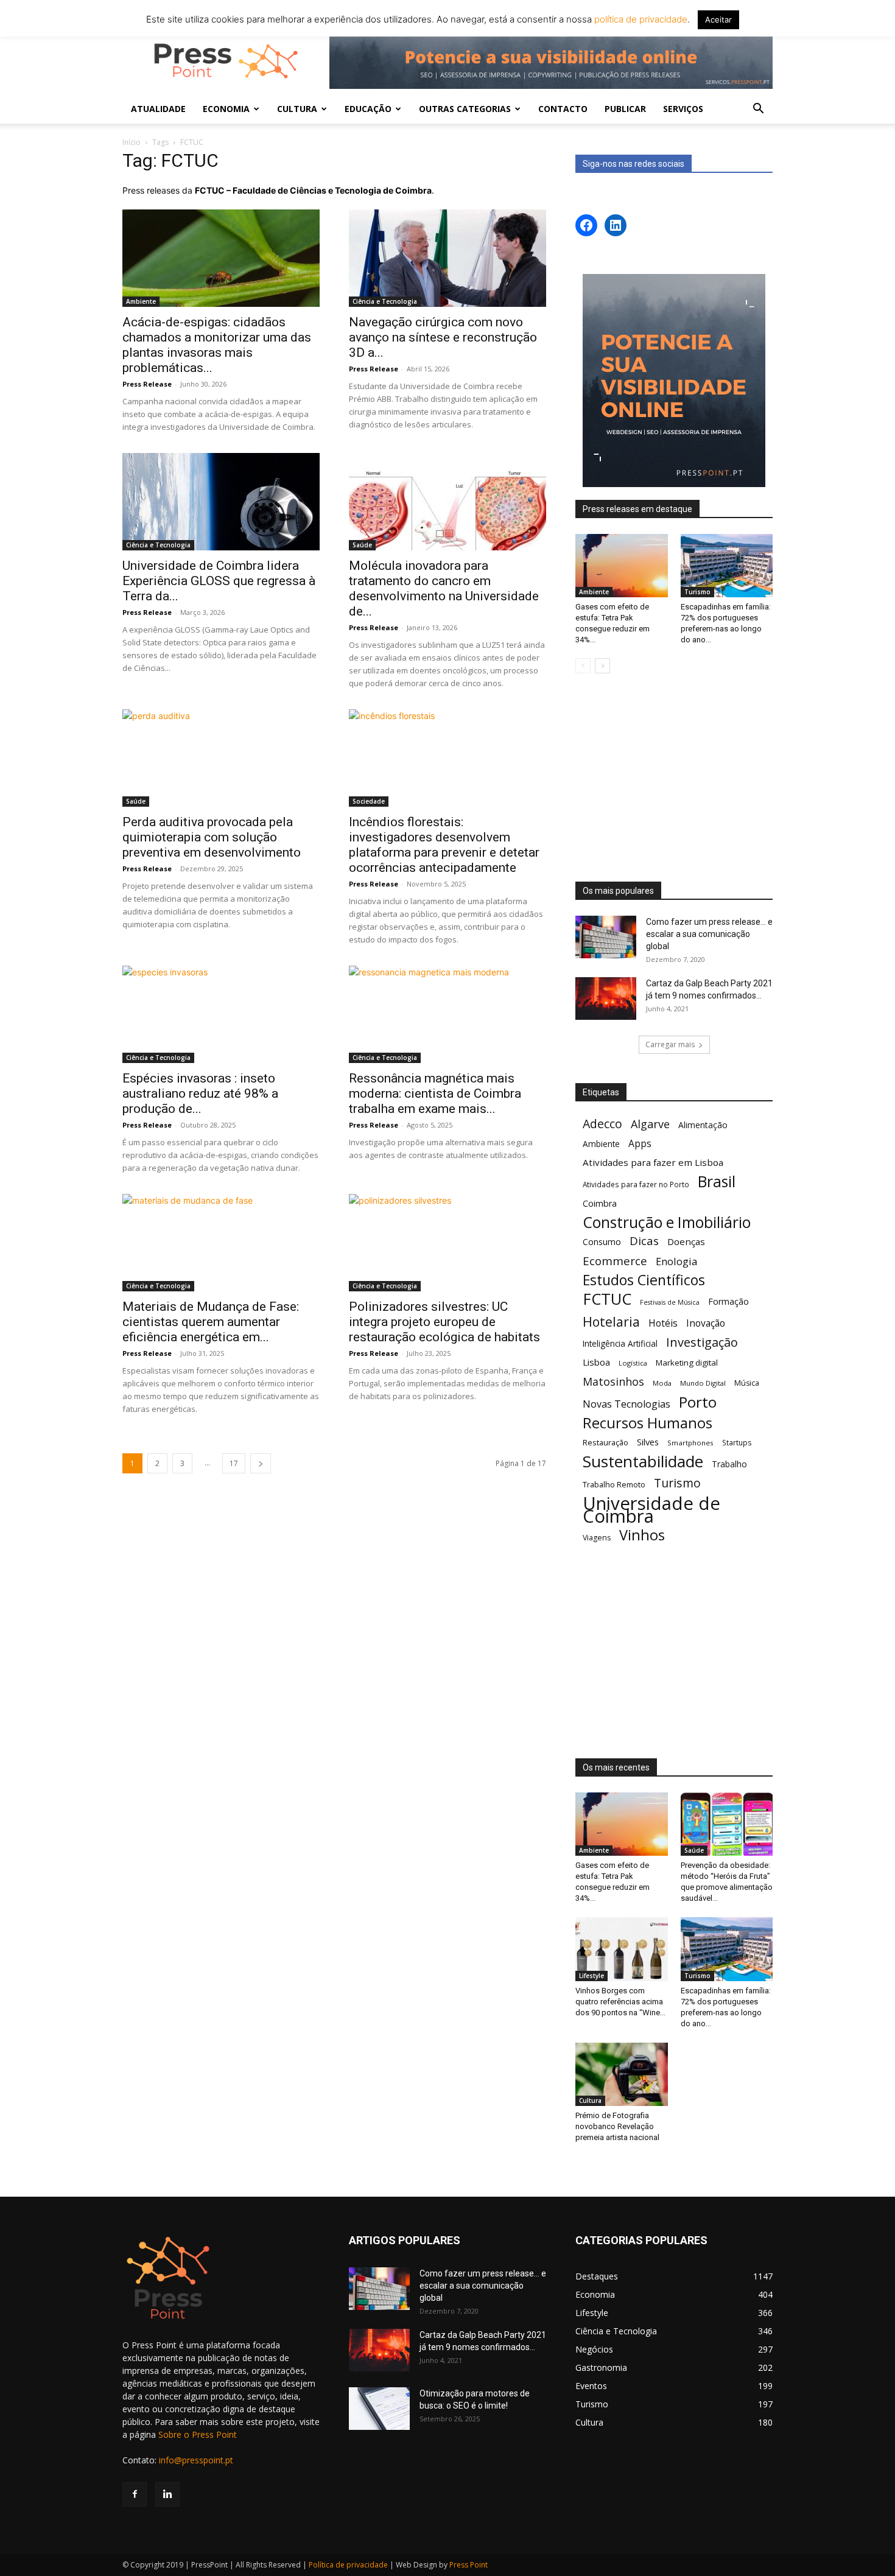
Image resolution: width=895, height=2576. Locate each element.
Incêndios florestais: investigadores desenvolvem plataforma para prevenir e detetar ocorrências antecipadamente (444, 845)
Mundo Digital (703, 1383)
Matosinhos (613, 1382)
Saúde (362, 545)
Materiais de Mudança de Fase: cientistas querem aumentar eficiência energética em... (211, 1322)
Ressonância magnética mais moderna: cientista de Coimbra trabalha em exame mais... (435, 1093)
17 (234, 1463)
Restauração (605, 1442)
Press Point (469, 2565)
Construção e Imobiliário (667, 1222)
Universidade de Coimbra (651, 1510)
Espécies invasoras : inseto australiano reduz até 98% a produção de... (200, 1093)
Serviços (683, 109)
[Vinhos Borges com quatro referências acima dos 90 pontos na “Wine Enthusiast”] (622, 1949)
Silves (648, 1442)
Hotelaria (611, 1321)
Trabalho (729, 1464)
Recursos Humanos (648, 1423)
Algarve (650, 1124)
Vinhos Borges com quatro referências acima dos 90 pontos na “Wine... (620, 2002)
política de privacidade (640, 19)
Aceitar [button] (718, 19)
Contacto (563, 109)
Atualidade (158, 109)
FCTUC (607, 1299)
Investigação (702, 1342)
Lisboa (596, 1362)
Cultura (590, 2100)
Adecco (602, 1124)
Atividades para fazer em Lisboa (653, 1162)
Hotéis (663, 1323)
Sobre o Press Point (198, 2434)
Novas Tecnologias (626, 1404)
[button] (758, 110)
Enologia (676, 1261)
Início (132, 142)
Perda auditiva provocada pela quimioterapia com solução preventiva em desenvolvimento (212, 837)
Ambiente (141, 301)
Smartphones (690, 1443)
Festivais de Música (670, 1302)
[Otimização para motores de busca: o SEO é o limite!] (379, 2409)
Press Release (147, 384)
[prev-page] (583, 666)
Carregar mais (670, 1044)
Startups (737, 1442)
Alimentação (703, 1125)
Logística (633, 1363)
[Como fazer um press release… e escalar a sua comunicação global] (606, 937)
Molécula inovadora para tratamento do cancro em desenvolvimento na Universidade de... (444, 588)
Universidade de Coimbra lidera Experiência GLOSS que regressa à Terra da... (219, 581)
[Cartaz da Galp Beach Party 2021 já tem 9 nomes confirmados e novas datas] (606, 998)
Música (747, 1383)
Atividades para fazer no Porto (636, 1184)
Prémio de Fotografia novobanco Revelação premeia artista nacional (618, 2126)
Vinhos (642, 1535)
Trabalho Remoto (614, 1484)
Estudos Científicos (644, 1280)
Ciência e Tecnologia (385, 301)
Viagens (597, 1538)
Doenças (686, 1241)
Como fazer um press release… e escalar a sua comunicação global (709, 934)
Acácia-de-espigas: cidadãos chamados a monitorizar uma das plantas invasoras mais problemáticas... (217, 345)
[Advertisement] (674, 779)
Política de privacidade (348, 2565)
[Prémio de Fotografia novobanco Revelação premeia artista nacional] (622, 2074)
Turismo (697, 592)
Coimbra (600, 1203)
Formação (728, 1301)
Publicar (625, 109)
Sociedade (369, 801)
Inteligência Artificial (620, 1343)
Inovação (706, 1323)
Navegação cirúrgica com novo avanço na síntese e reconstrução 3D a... (443, 337)
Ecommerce (615, 1261)
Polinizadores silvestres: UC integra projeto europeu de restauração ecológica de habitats (444, 1322)
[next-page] (261, 1463)
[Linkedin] (167, 2494)
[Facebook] (135, 2494)
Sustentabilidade (643, 1462)
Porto (698, 1402)
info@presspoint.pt (196, 2460)
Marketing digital (687, 1363)
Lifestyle (591, 1976)
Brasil (717, 1181)
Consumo (602, 1242)
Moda (662, 1383)
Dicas (644, 1241)
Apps (640, 1144)
